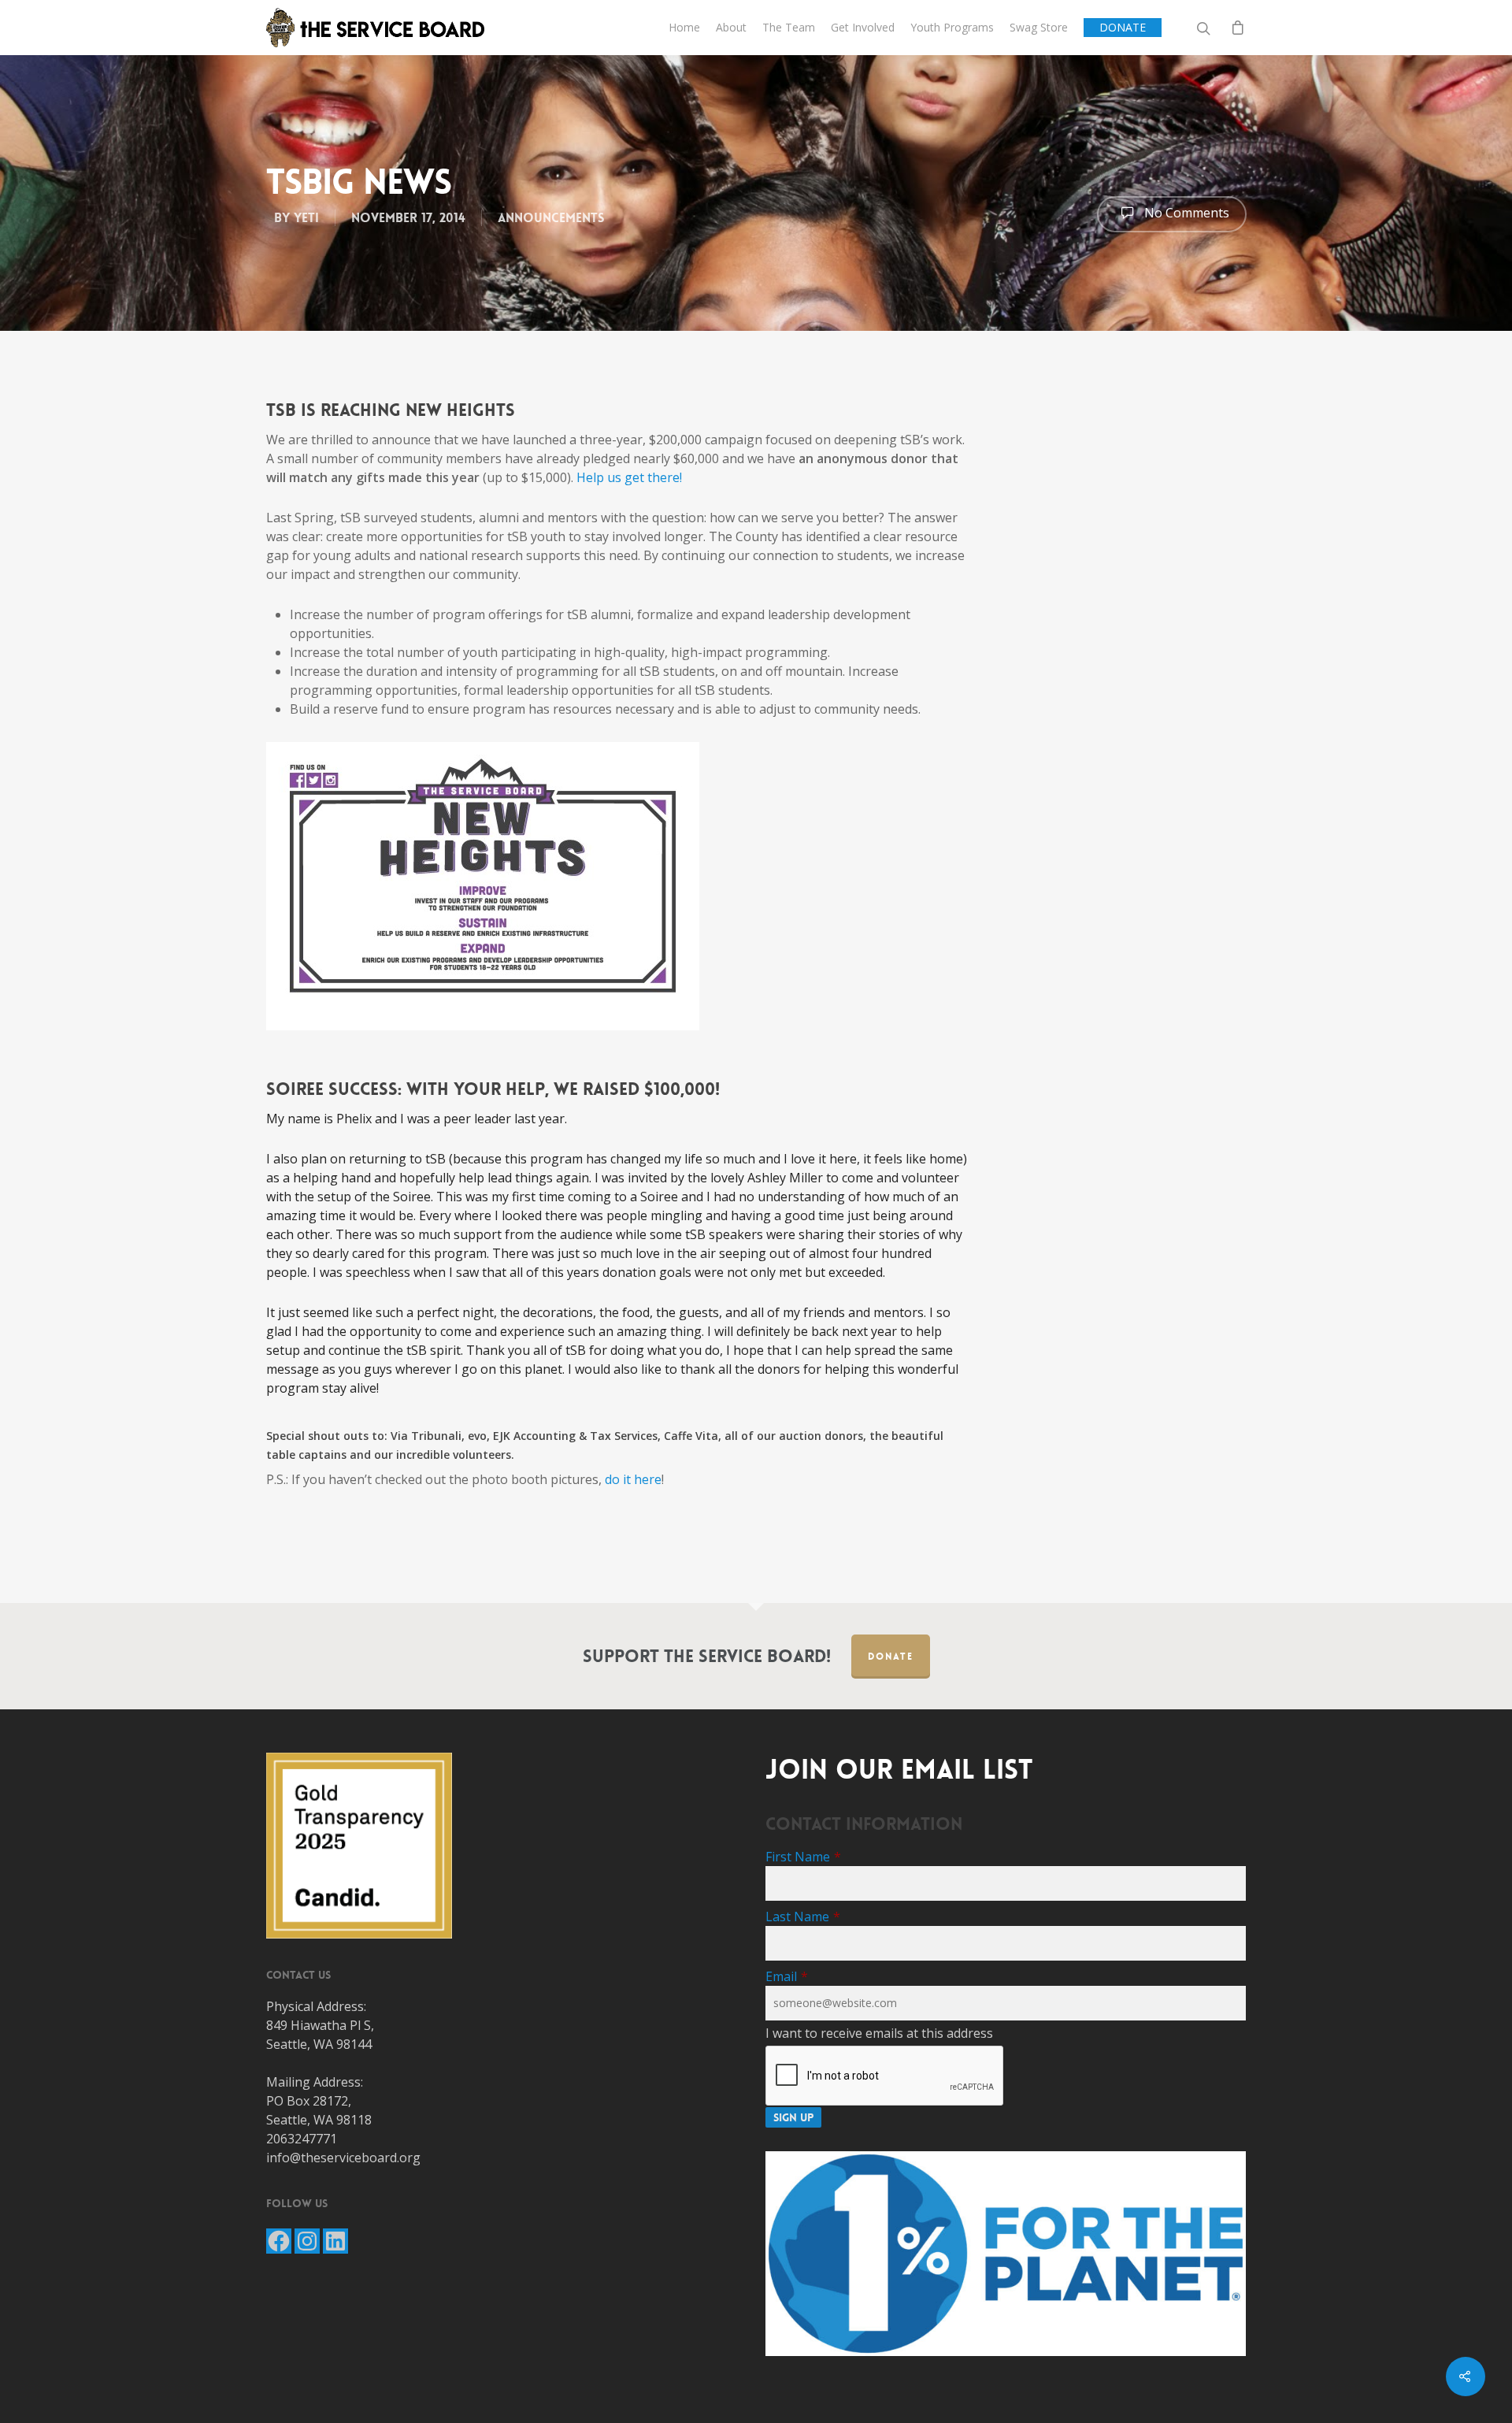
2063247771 (302, 2139)
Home (684, 27)
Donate (891, 1657)
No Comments (1185, 213)
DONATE (1123, 27)
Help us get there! (629, 477)
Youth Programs (952, 27)
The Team (789, 27)
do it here (633, 1479)
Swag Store (1039, 27)
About (731, 27)
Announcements (551, 218)
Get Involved (863, 27)
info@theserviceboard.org (343, 2158)
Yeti (306, 218)
